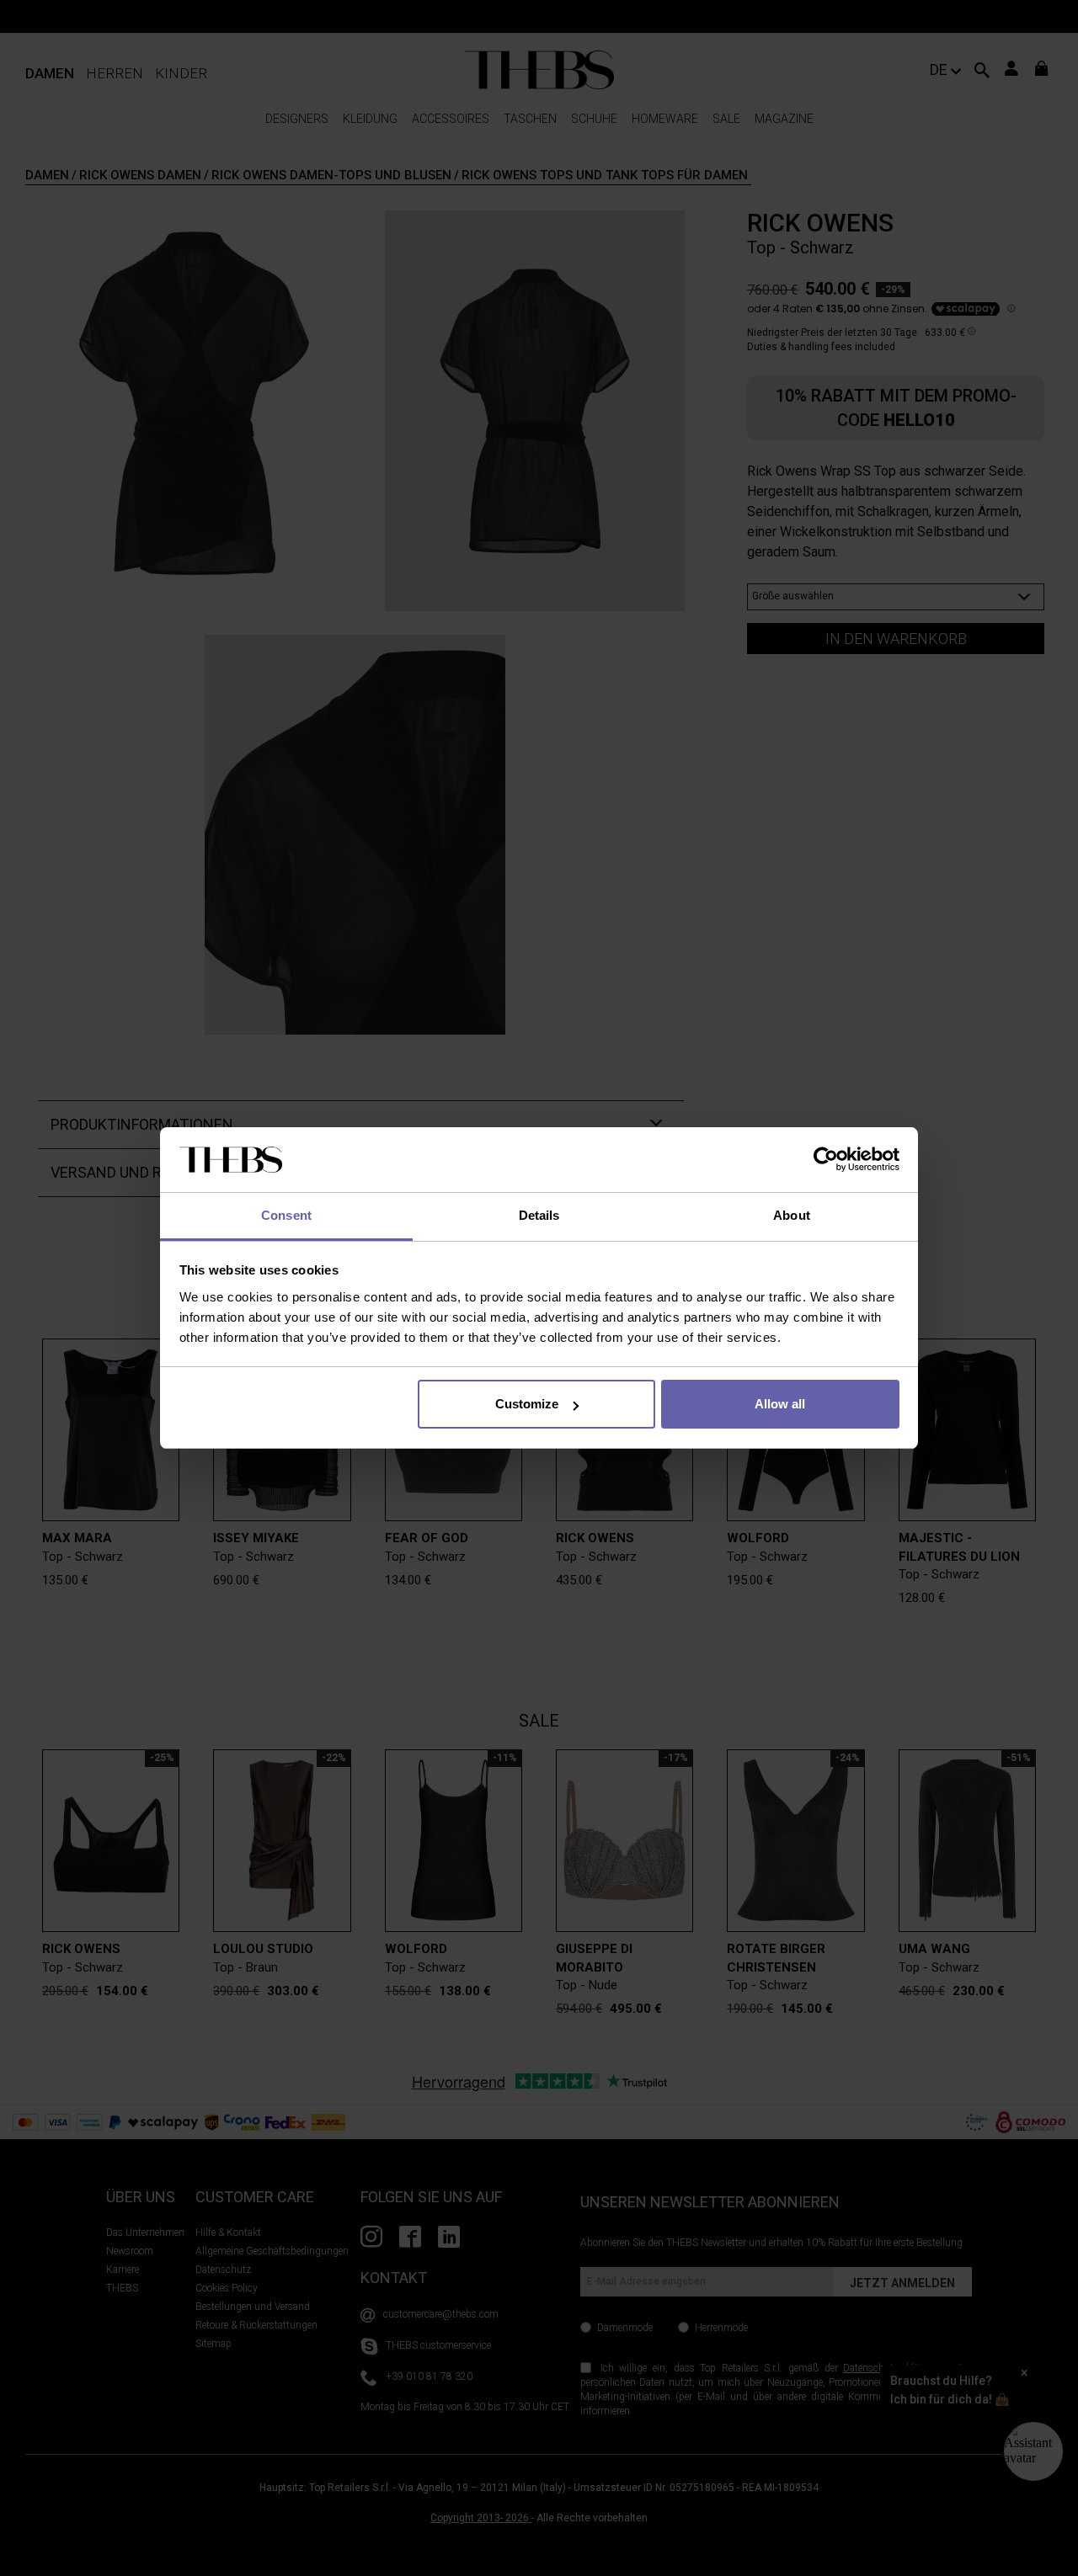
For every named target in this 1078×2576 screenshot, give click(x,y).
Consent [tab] (286, 1215)
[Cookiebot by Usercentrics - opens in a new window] (826, 1160)
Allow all (780, 1404)
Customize (527, 1404)
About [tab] (792, 1215)
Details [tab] (539, 1215)
